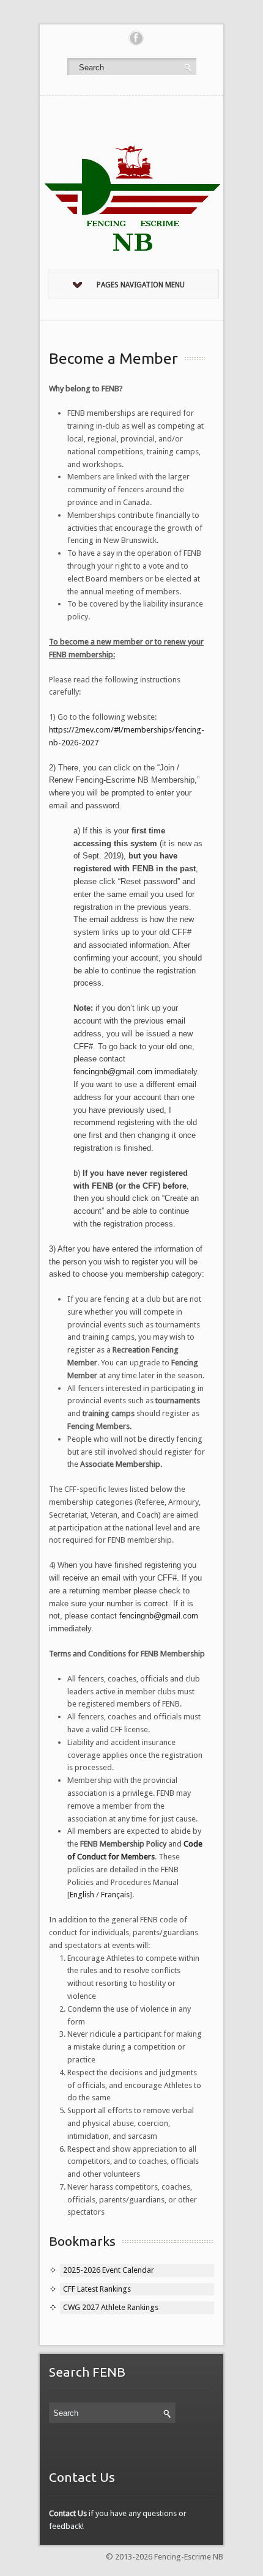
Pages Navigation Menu (141, 285)
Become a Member (113, 358)
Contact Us (68, 2513)
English (82, 1895)
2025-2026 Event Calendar (109, 2270)
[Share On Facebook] (136, 38)
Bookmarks (82, 2241)
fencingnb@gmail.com (113, 1072)
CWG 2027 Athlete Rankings (111, 2307)
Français (115, 1895)
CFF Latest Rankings (97, 2289)
